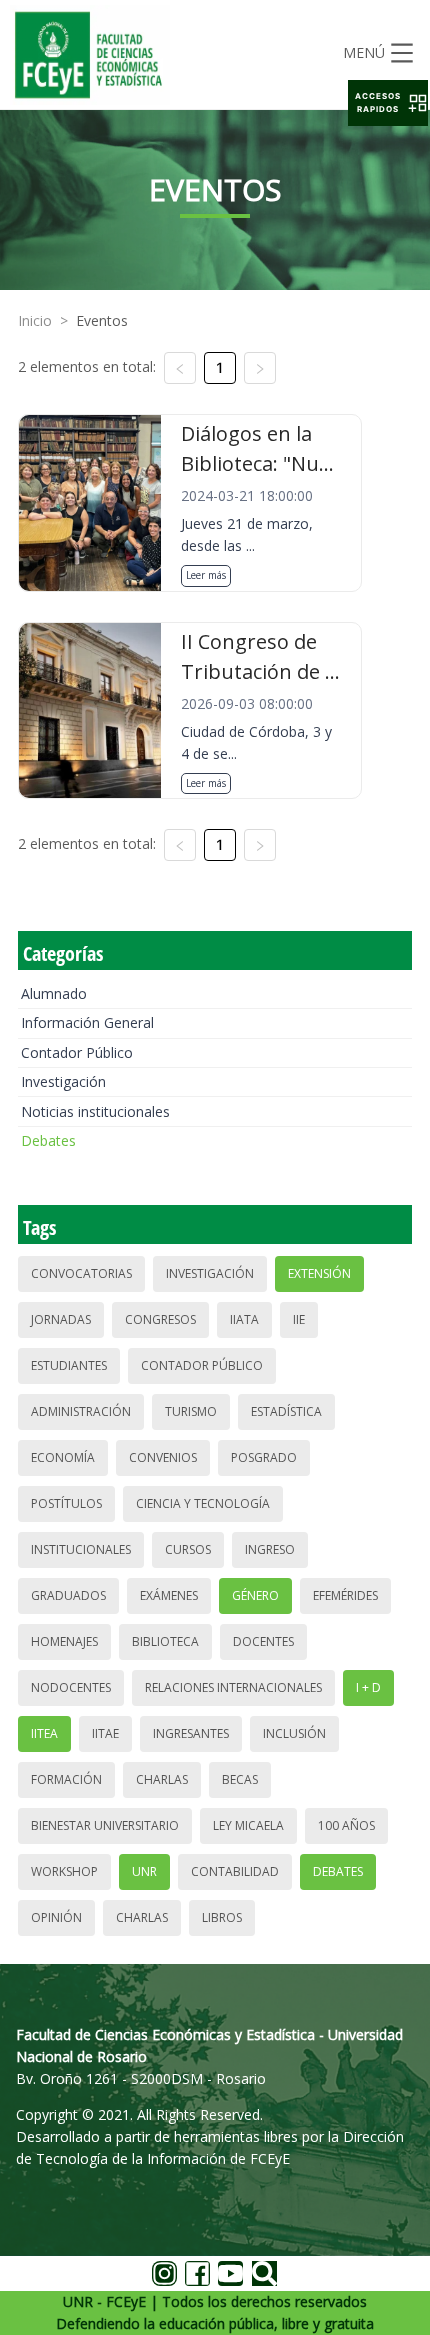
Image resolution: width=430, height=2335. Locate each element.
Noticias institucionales (95, 1111)
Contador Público (77, 1052)
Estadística (286, 1411)
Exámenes (169, 1595)
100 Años (346, 1825)
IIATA (244, 1319)
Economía (63, 1457)
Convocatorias (81, 1273)
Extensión (319, 1273)
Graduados (68, 1595)
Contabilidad (235, 1871)
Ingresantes (191, 1733)
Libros (222, 1917)
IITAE (105, 1733)
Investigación (63, 1081)
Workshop (64, 1871)
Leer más (206, 575)
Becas (240, 1779)
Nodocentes (71, 1687)
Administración (81, 1411)
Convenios (163, 1457)
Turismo (191, 1411)
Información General (87, 1022)
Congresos (160, 1319)
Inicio (35, 320)
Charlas (162, 1779)
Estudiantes (69, 1365)
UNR (144, 1871)
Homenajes (64, 1641)
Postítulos (66, 1503)
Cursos (188, 1549)
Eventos (102, 320)
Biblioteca (165, 1641)
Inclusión (294, 1733)
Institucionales (81, 1549)
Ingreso (270, 1549)
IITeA (44, 1733)
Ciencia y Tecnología (203, 1503)
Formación (66, 1779)
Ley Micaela (248, 1825)
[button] (388, 103)
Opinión (56, 1917)
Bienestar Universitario (105, 1825)
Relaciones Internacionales (233, 1687)
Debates (48, 1140)
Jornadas (61, 1319)
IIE (299, 1319)
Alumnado (54, 993)
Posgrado (264, 1457)
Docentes (263, 1641)
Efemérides (345, 1595)
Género (255, 1595)
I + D (368, 1687)
